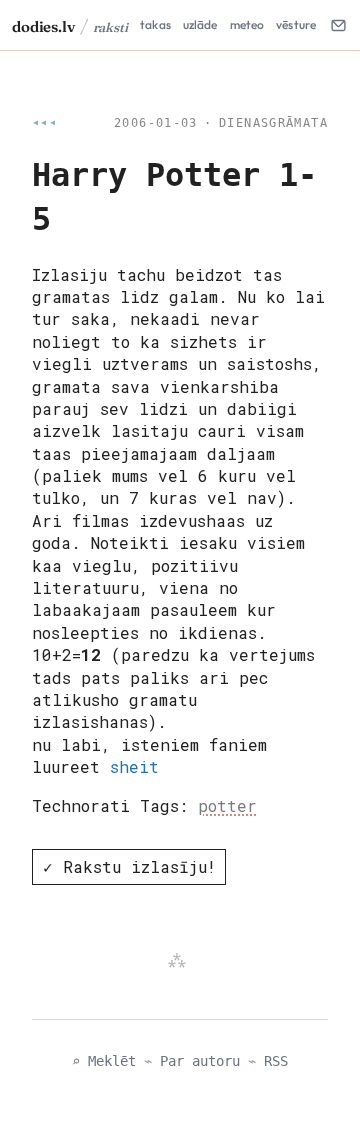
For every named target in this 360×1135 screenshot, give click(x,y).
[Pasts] (338, 25)
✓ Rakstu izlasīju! (129, 866)
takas (155, 24)
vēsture (296, 24)
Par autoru (200, 1061)
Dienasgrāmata (273, 123)
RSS (276, 1061)
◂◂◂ (44, 123)
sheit (134, 766)
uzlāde (200, 24)
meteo (247, 24)
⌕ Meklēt (104, 1061)
